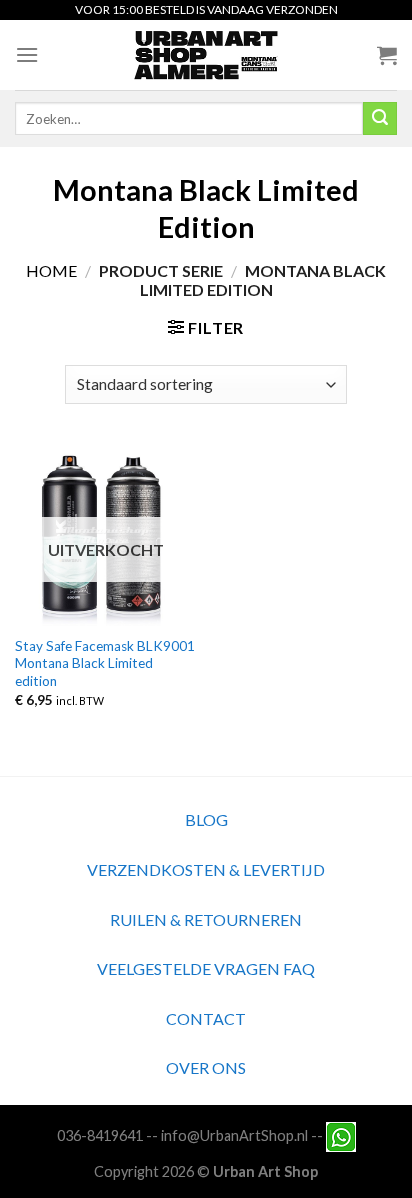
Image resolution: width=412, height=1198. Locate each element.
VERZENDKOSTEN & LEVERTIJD (206, 869)
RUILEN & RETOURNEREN (206, 919)
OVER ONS (206, 1067)
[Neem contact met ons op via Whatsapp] (341, 1135)
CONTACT (206, 1018)
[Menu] (27, 54)
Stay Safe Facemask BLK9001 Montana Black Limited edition (105, 663)
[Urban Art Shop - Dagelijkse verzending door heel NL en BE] (206, 55)
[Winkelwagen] (387, 55)
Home (51, 270)
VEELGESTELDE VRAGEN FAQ (206, 968)
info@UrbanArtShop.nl (234, 1135)
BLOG (206, 819)
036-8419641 (100, 1135)
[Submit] (380, 119)
